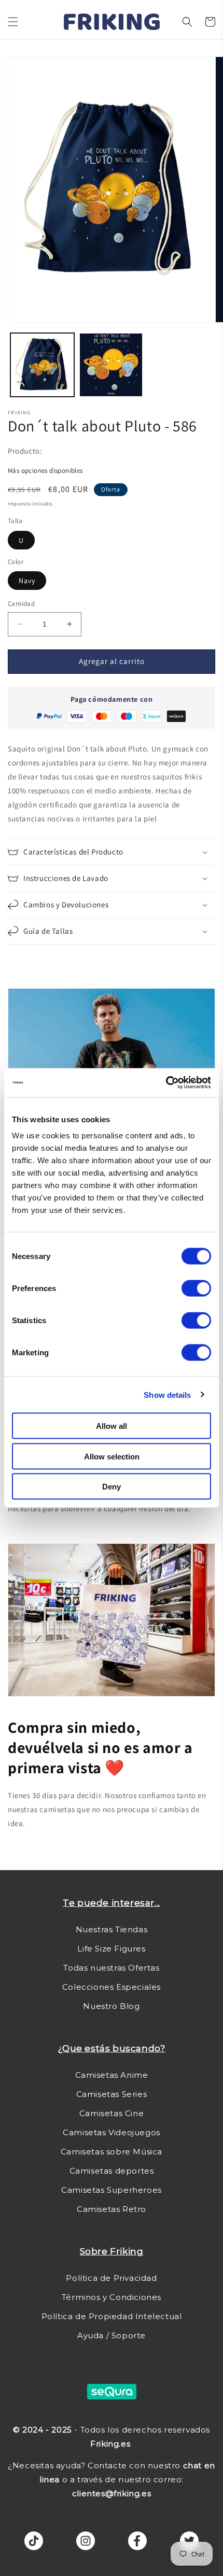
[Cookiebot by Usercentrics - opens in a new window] (166, 1083)
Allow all (112, 1426)
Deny (112, 1487)
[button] (13, 22)
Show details (167, 1394)
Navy (27, 581)
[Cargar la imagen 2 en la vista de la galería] (111, 365)
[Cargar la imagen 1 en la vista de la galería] (42, 365)
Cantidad (21, 604)
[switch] (196, 1289)
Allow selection (112, 1456)
